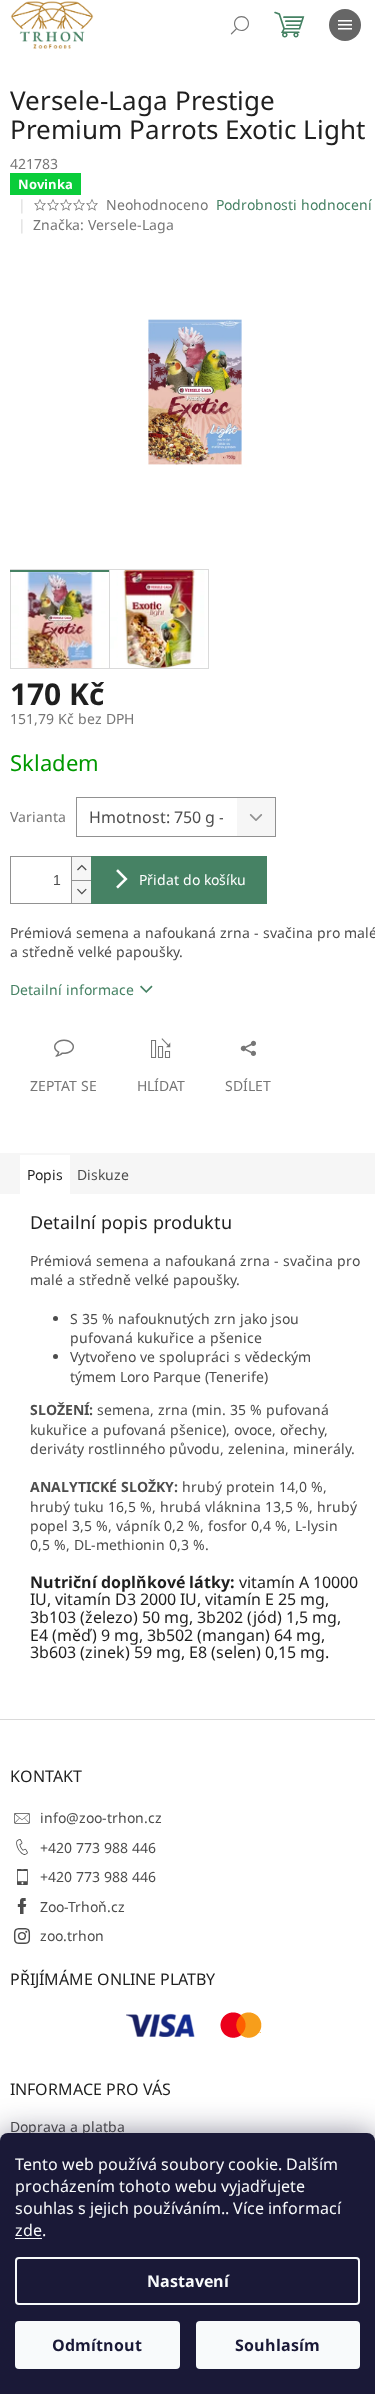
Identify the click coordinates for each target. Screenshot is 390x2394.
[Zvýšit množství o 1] (81, 868)
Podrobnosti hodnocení (294, 204)
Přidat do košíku (192, 879)
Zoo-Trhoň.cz (82, 1906)
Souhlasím (277, 2345)
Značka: (103, 224)
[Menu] (345, 25)
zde (28, 2230)
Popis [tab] (45, 1174)
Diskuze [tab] (103, 1174)
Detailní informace (72, 989)
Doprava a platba (67, 2126)
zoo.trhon (72, 1935)
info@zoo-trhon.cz (101, 1817)
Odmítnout (97, 2345)
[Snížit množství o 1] (81, 891)
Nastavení (188, 2281)
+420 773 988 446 (98, 1847)
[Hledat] (240, 25)
